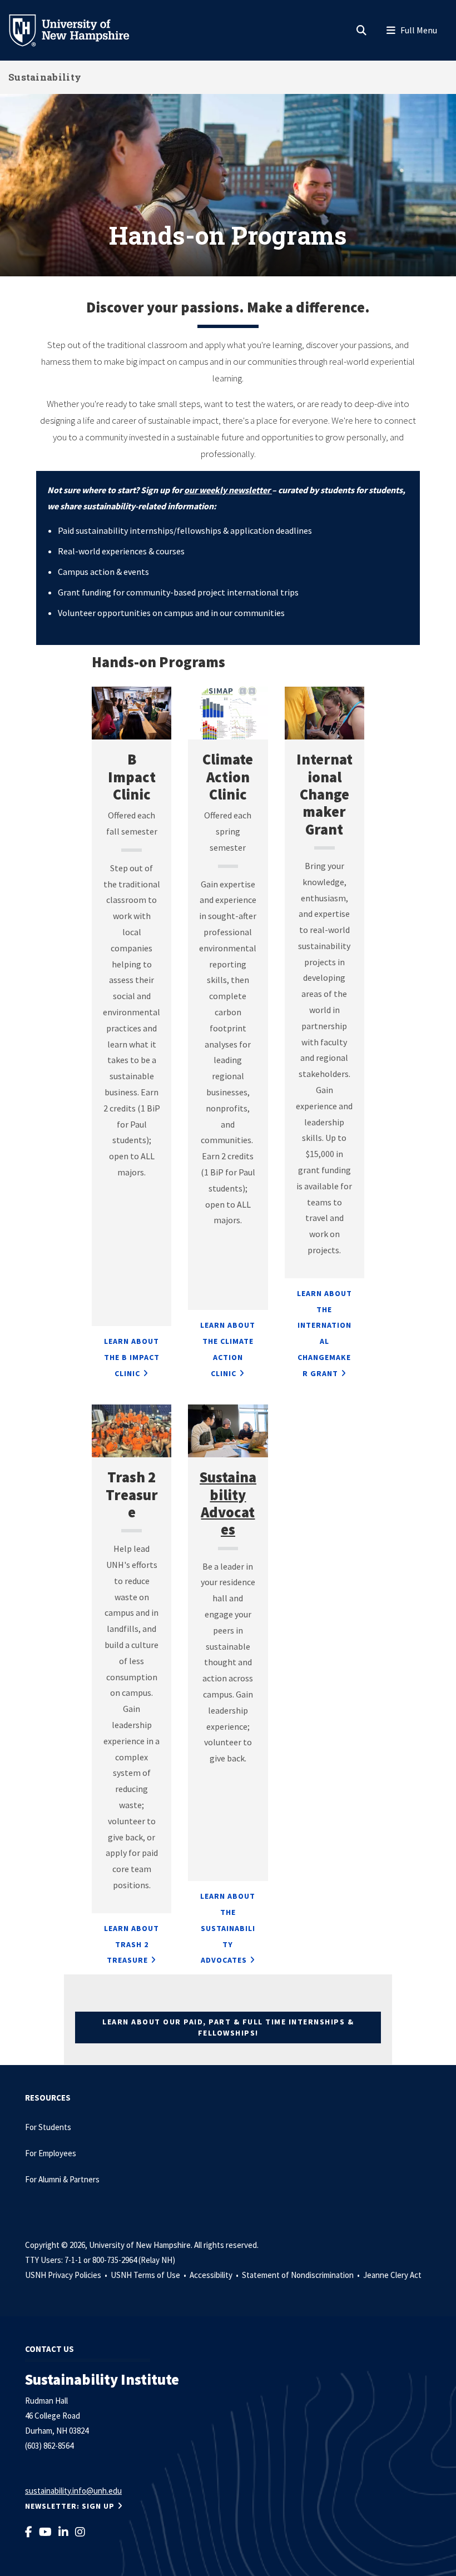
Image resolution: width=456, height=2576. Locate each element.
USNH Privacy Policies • (67, 2275)
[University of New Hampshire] (78, 29)
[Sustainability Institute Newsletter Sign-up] (271, 490)
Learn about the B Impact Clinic (132, 1357)
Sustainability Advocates (228, 1503)
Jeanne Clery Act (392, 2275)
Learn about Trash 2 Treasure (132, 1944)
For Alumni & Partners (63, 2179)
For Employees (51, 2153)
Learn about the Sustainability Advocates (228, 1928)
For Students (48, 2127)
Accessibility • (215, 2275)
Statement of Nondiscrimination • (302, 2275)
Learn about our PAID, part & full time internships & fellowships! (228, 2027)
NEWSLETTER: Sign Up (70, 2506)
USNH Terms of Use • (149, 2275)
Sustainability (45, 77)
